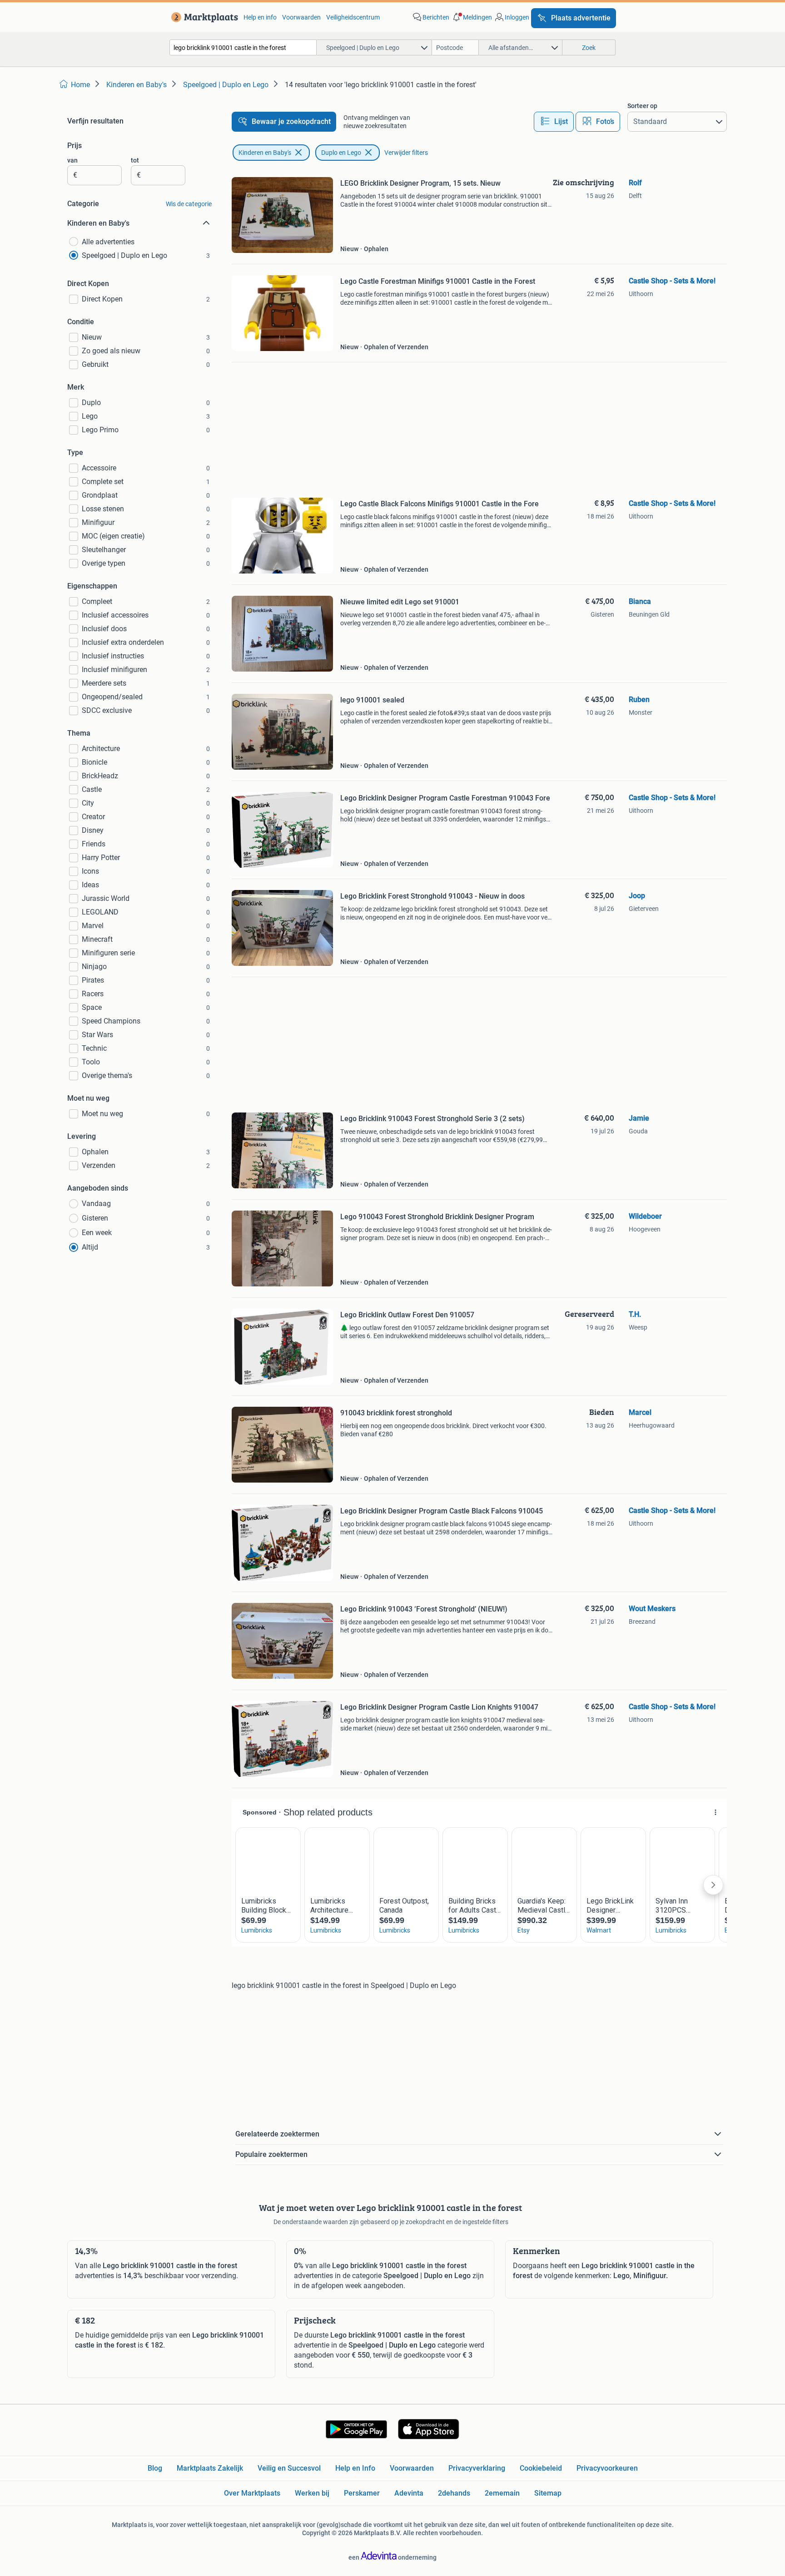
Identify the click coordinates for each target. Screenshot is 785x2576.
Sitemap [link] (548, 2493)
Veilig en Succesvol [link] (289, 2468)
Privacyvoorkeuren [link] (607, 2468)
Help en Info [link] (355, 2468)
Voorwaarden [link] (301, 17)
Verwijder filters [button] (406, 153)
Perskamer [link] (362, 2493)
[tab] (554, 122)
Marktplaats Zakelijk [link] (210, 2468)
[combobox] (243, 47)
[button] (472, 17)
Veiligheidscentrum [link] (353, 17)
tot (135, 160)
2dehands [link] (454, 2493)
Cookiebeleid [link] (541, 2468)
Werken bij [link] (312, 2493)
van (72, 160)
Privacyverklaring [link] (477, 2468)
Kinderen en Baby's (265, 153)
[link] (203, 17)
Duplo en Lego (341, 153)
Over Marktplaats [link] (252, 2493)
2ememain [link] (502, 2493)
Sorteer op (642, 106)
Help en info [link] (260, 17)
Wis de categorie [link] (189, 204)
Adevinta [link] (409, 2493)
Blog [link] (155, 2468)
